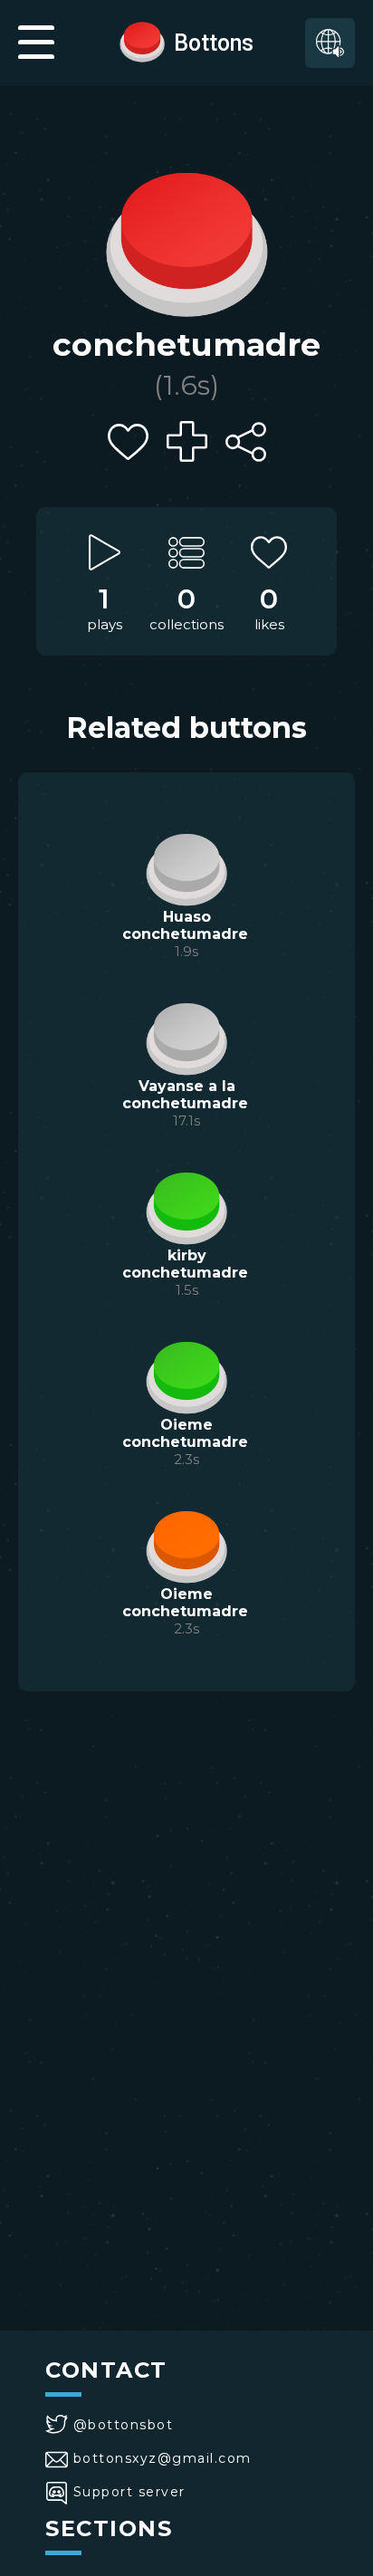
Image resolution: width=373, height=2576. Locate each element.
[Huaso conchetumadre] (186, 867)
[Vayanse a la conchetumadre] (186, 1037)
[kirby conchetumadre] (186, 1206)
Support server (129, 2492)
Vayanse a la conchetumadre (185, 1095)
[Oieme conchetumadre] (186, 1375)
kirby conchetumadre (185, 1264)
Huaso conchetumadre (185, 925)
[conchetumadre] (186, 240)
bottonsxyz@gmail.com (163, 2458)
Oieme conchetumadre (185, 1433)
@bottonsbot (123, 2425)
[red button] (142, 41)
